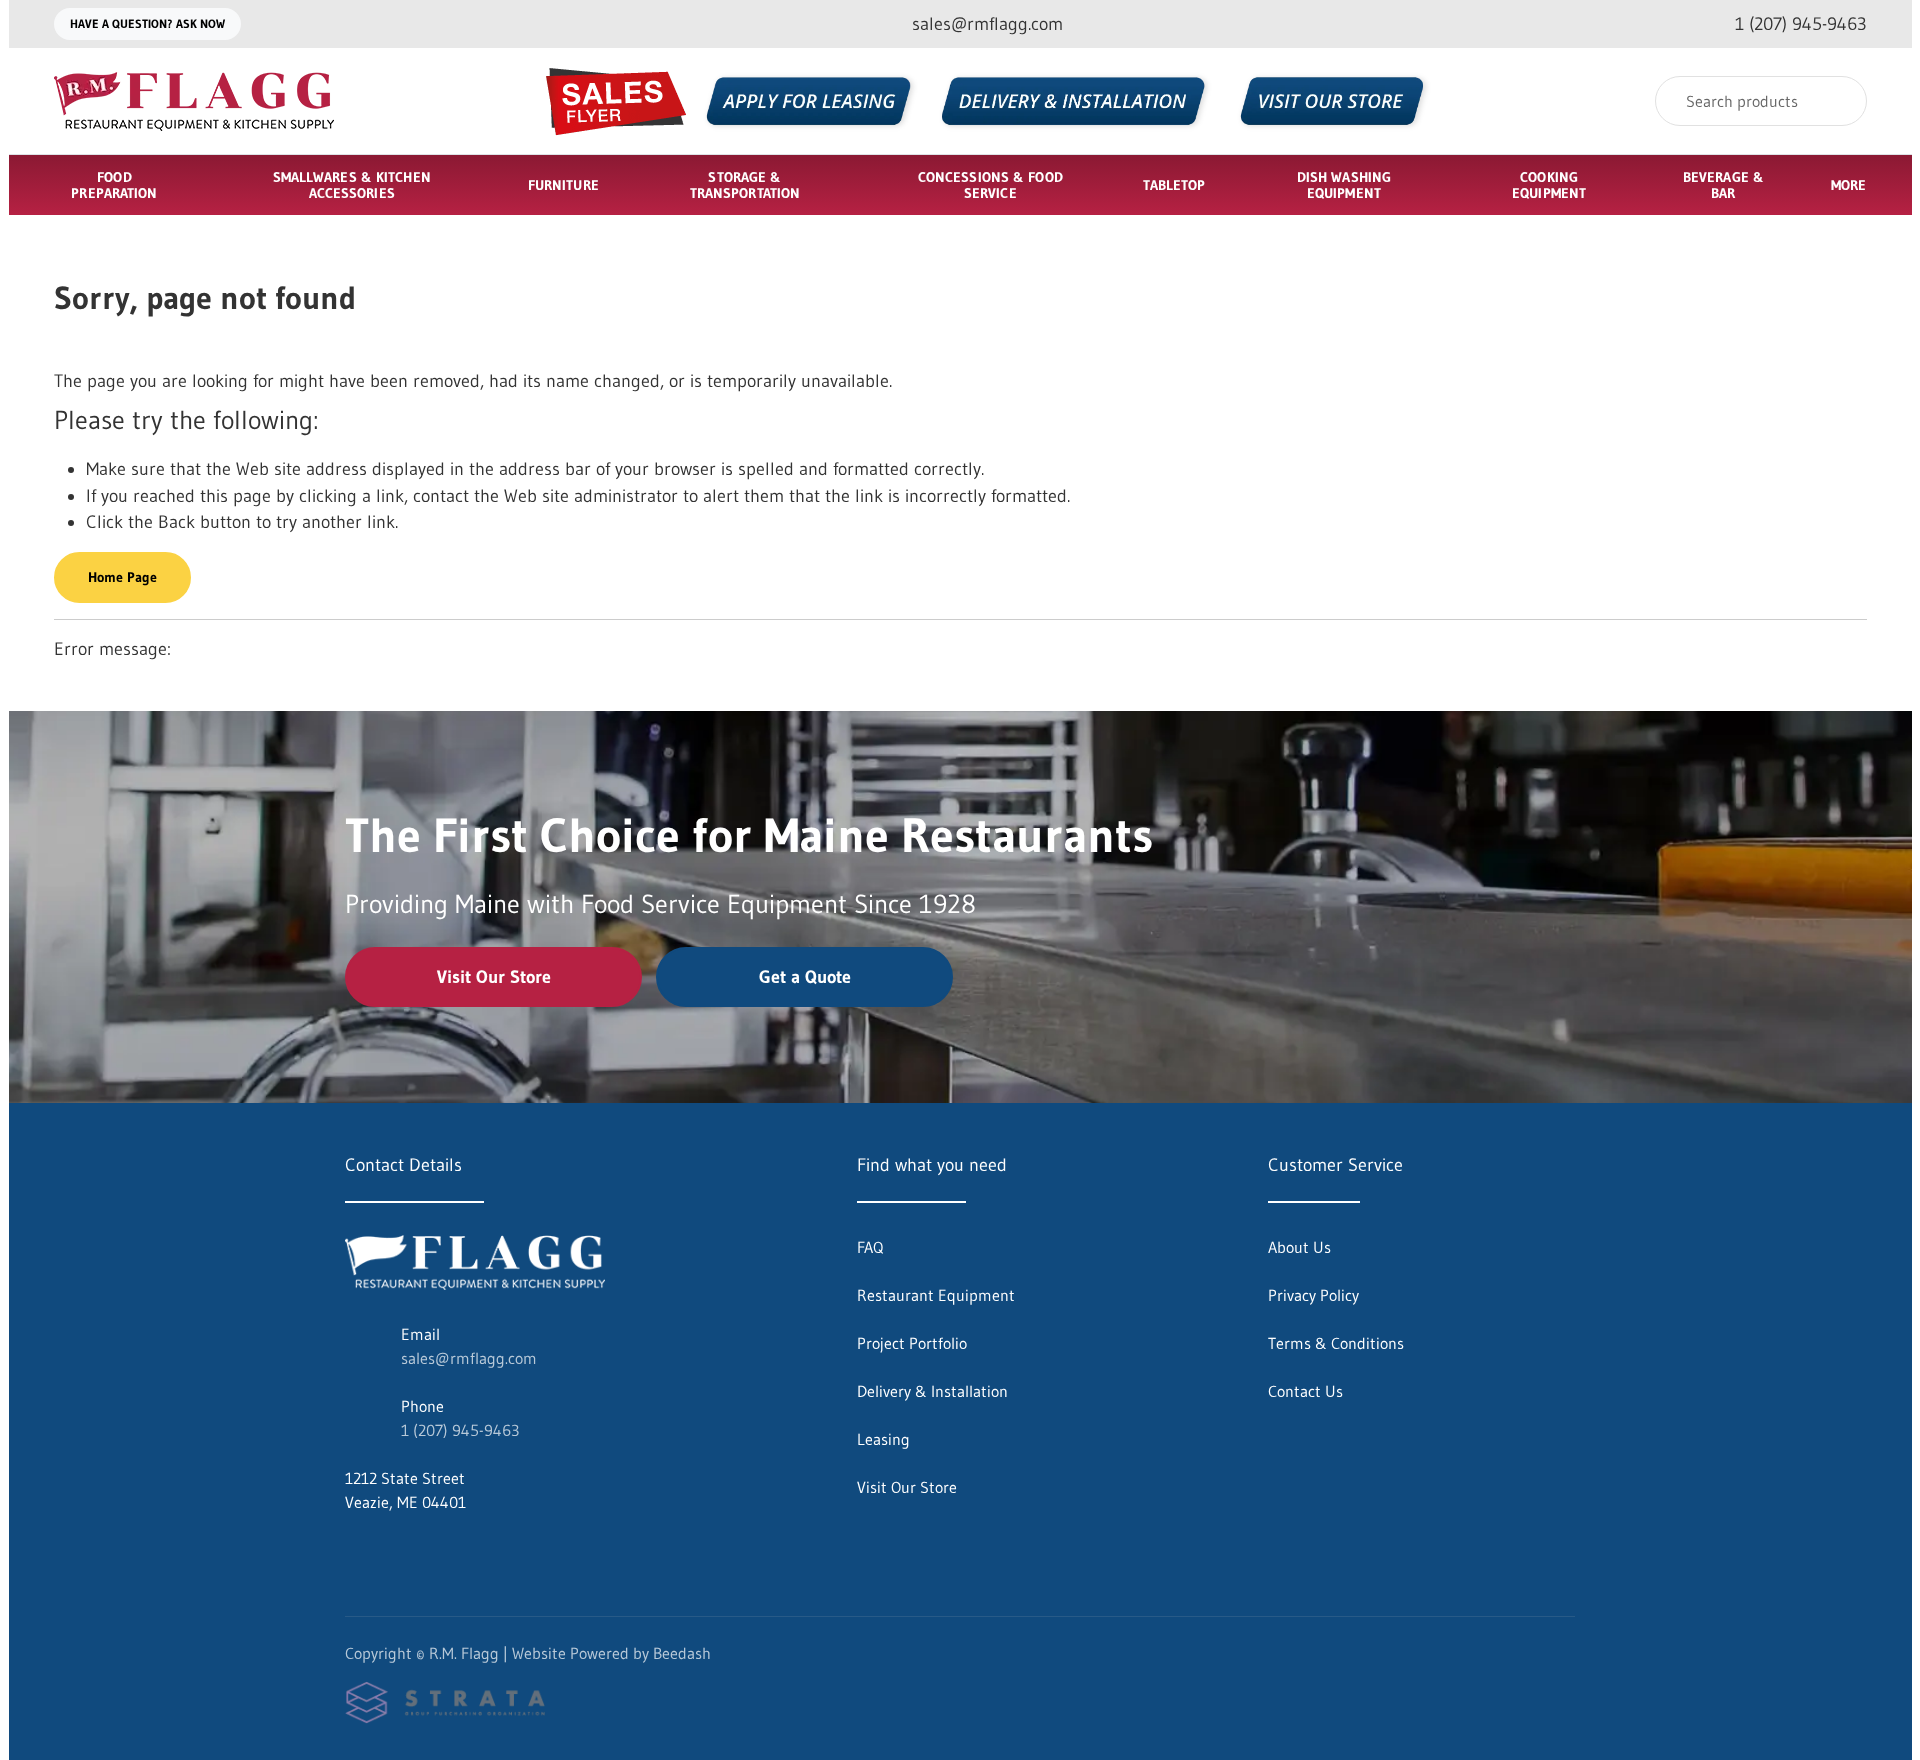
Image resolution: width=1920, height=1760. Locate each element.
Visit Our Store (494, 977)
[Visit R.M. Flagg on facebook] (354, 1550)
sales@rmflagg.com (469, 1358)
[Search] (1838, 101)
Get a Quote (805, 977)
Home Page (122, 577)
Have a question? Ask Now (147, 23)
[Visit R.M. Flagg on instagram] (396, 1550)
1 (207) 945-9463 (460, 1430)
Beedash (682, 1653)
